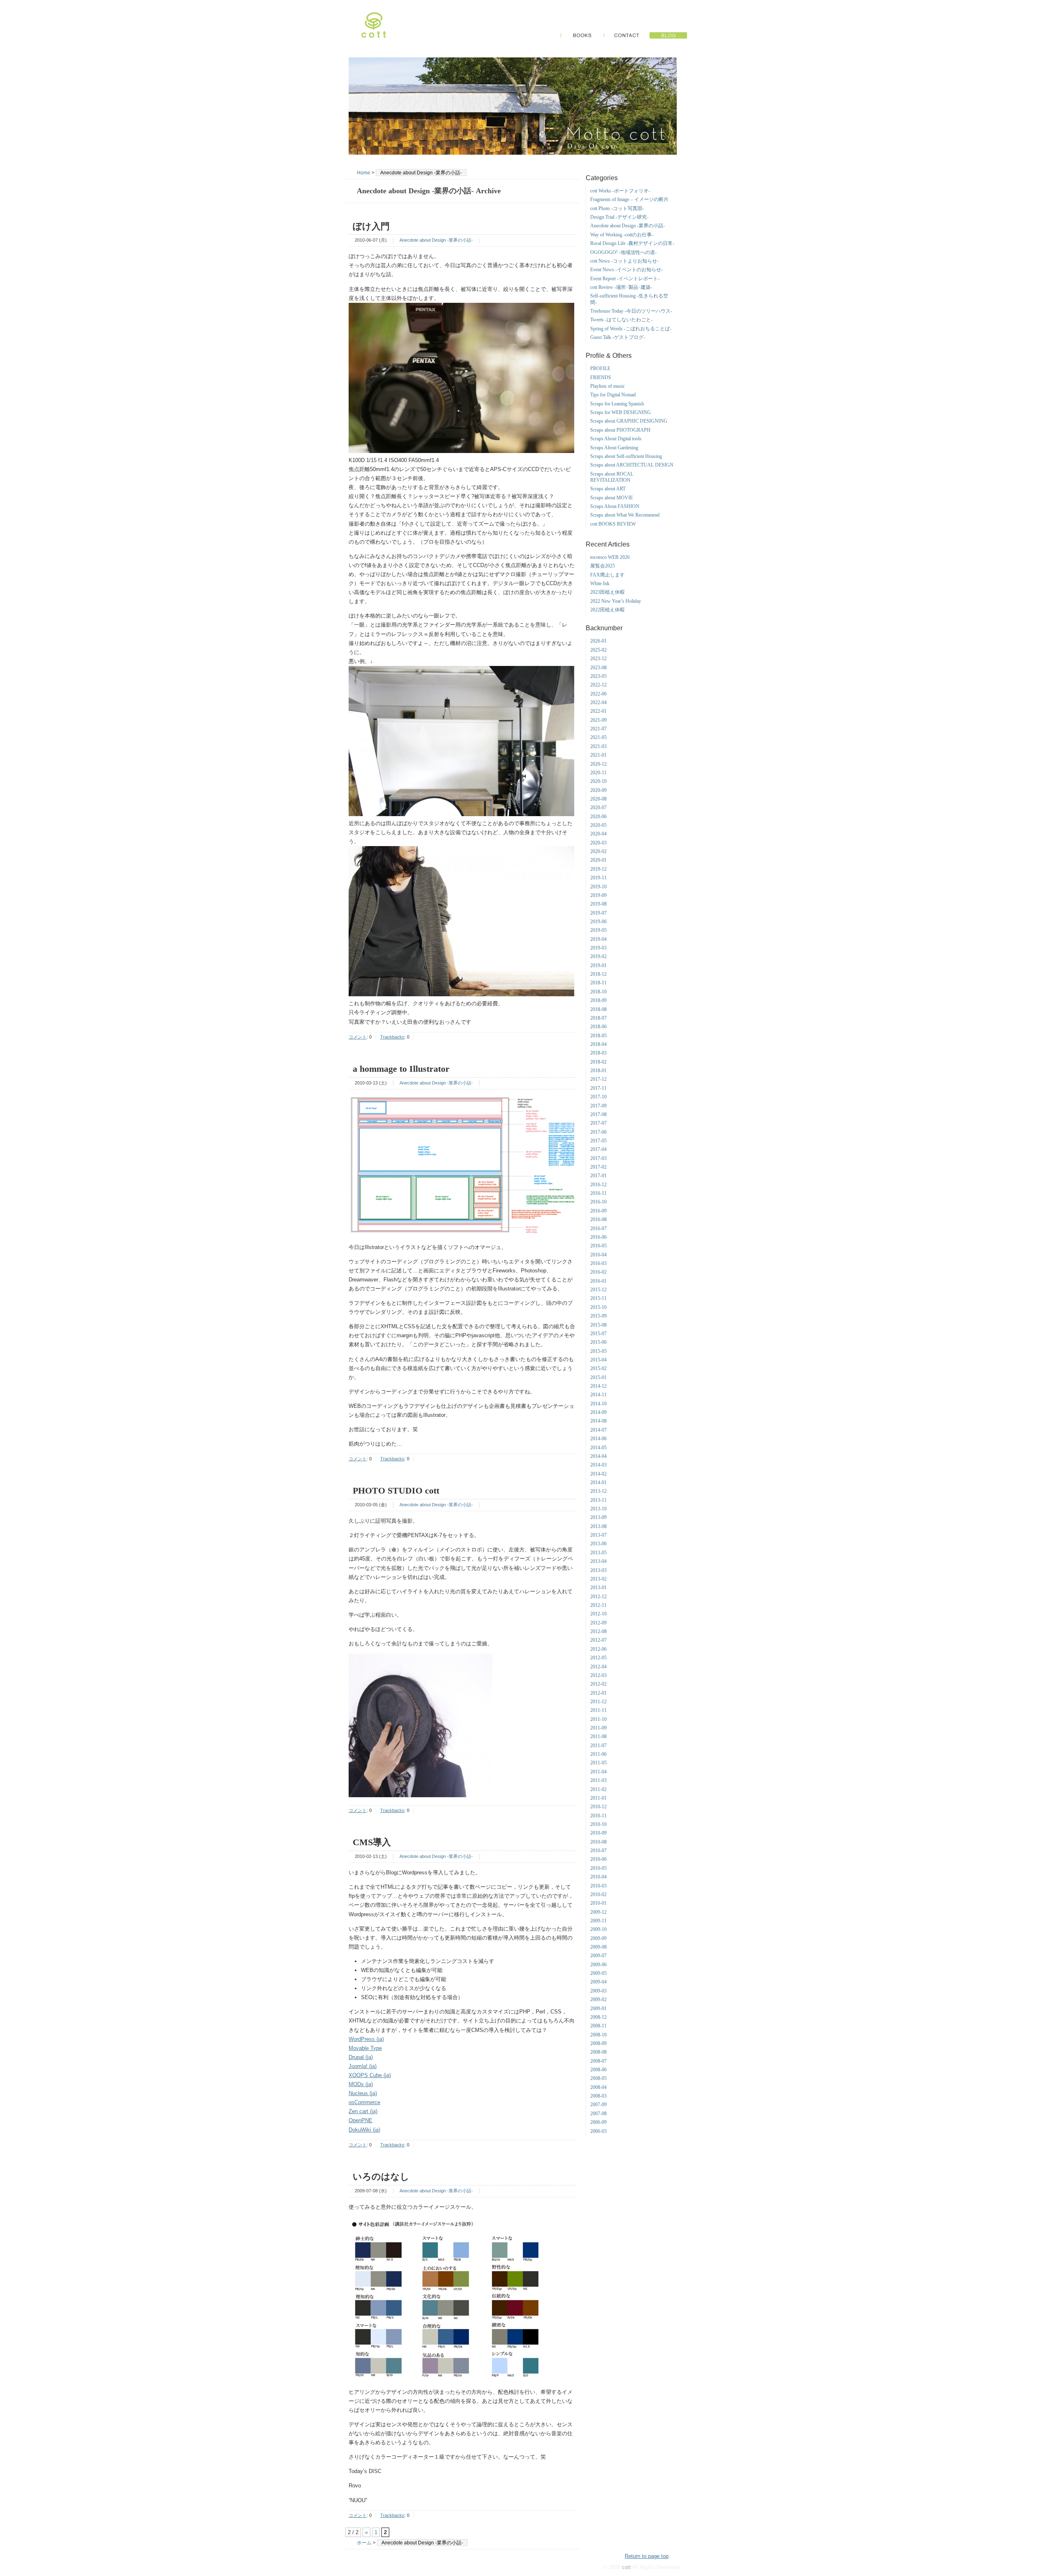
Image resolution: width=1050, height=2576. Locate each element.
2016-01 (598, 1281)
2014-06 (598, 1439)
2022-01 (598, 711)
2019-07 (598, 913)
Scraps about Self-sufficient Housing (626, 456)
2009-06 (598, 1965)
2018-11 (598, 983)
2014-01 (598, 1482)
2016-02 (598, 1272)
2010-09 (598, 1833)
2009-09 (598, 1938)
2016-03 (598, 1263)
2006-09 (598, 2122)
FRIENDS (601, 377)
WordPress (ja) (366, 2039)
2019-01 (598, 965)
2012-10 (598, 1614)
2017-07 (598, 1123)
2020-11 (598, 773)
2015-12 (598, 1290)
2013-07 (598, 1535)
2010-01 (598, 1903)
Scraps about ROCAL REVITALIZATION (612, 477)
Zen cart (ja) (363, 2111)
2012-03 (598, 1675)
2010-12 (598, 1807)
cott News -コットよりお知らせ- (624, 261)
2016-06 (598, 1237)
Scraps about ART (608, 489)
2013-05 (598, 1553)
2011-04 (598, 1772)
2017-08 (598, 1114)
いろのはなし (381, 2177)
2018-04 (598, 1044)
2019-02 (598, 956)
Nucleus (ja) (363, 2093)
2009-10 (598, 1929)
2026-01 (598, 641)
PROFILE (600, 368)
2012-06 (598, 1649)
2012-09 (598, 1623)
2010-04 (598, 1877)
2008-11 (598, 2026)
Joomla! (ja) (363, 2066)
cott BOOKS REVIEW (613, 524)
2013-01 (598, 1588)
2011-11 (598, 1710)
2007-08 (598, 2114)
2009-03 (598, 1991)
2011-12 (598, 1702)
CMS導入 (372, 1842)
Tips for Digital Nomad (613, 395)
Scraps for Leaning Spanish (617, 404)
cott (626, 2567)
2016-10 (598, 1202)
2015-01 (598, 1377)
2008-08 (598, 2052)
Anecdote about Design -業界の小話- (436, 240)
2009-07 (598, 1956)
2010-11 (598, 1816)
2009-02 (598, 1999)
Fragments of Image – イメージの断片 (629, 199)
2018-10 (598, 992)
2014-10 (598, 1404)
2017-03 (598, 1158)
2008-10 (598, 2035)
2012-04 (598, 1667)
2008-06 (598, 2070)
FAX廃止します (607, 575)
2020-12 (598, 764)
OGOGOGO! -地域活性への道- (623, 252)
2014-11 (598, 1395)
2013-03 (598, 1570)
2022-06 (598, 694)
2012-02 (598, 1684)
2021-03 (598, 746)
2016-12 (598, 1185)
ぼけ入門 (371, 226)
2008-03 (598, 2096)
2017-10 (598, 1097)
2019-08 (598, 904)
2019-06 (598, 922)
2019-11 (598, 878)
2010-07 (598, 1851)
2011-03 (598, 1780)
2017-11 (598, 1088)
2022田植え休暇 (607, 610)
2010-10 (598, 1824)
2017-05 (598, 1141)
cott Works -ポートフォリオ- (620, 191)
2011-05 (598, 1763)
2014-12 (598, 1386)
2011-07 (598, 1746)
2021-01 (598, 755)
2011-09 (598, 1728)
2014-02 (598, 1474)
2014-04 (598, 1456)
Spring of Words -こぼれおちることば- (631, 329)
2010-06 (598, 1859)
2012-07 (598, 1640)
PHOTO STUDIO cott (396, 1490)
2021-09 (598, 720)
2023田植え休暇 (607, 592)
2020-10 (598, 781)
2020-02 (598, 851)
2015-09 (598, 1316)
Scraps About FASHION (615, 506)
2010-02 (598, 1894)
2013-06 (598, 1544)
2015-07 (598, 1334)
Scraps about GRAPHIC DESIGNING (629, 421)
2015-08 (598, 1325)
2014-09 (598, 1412)
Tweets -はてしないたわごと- (621, 320)
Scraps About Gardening (614, 448)
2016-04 (598, 1255)
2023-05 (598, 676)
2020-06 (598, 817)
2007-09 (598, 2105)
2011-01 (598, 1798)
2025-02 (598, 650)
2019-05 (598, 930)
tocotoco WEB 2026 (610, 557)
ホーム (364, 2543)
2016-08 (598, 1219)
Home (364, 173)
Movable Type (365, 2048)
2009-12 (598, 1912)
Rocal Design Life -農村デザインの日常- (632, 243)
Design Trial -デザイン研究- (619, 217)
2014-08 (598, 1421)
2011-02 (598, 1789)
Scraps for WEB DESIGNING (621, 412)
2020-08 (598, 799)
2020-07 (598, 808)
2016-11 (598, 1193)
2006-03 (598, 2131)
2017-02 (598, 1167)
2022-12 (598, 685)
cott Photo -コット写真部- (617, 208)
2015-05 (598, 1351)
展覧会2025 (603, 566)
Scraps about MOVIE (612, 498)
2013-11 (598, 1500)
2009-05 (598, 1973)
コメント (358, 1037)
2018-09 (598, 1000)
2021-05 (598, 737)
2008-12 (598, 2017)
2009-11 (598, 1921)
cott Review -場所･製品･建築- (621, 287)
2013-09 (598, 1517)
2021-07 (598, 729)
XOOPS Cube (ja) (370, 2075)
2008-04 (598, 2087)
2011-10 (598, 1719)
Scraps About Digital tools (616, 439)
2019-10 (598, 887)
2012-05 (598, 1658)
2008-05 (598, 2078)
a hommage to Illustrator (401, 1069)
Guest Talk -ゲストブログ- (618, 337)
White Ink (600, 583)
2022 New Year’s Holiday (616, 601)
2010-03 (598, 1886)
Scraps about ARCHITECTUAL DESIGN (632, 465)
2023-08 (598, 668)
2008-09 (598, 2043)
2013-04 (598, 1561)
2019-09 (598, 895)
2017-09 (598, 1106)
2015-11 (598, 1298)
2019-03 (598, 948)
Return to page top (647, 2556)
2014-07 (598, 1430)
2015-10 (598, 1307)
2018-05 (598, 1036)
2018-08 (598, 1009)
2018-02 (598, 1062)
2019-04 (598, 939)
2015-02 (598, 1368)
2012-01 (598, 1693)
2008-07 (598, 2061)
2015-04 (598, 1360)
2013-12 (598, 1491)
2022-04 (598, 702)
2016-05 (598, 1246)
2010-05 (598, 1868)
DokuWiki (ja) (364, 2130)
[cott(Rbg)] (374, 25)
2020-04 (598, 834)
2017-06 (598, 1132)
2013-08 (598, 1526)
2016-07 (598, 1229)
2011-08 (598, 1736)
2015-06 (598, 1342)
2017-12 (598, 1079)
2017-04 (598, 1149)
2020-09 (598, 790)
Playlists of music (607, 386)
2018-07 (598, 1018)
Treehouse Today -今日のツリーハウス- (631, 311)
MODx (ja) (361, 2084)
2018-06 (598, 1027)
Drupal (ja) (361, 2057)
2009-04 (598, 1982)
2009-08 (598, 1947)
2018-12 (598, 974)
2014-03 (598, 1465)
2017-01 (598, 1176)
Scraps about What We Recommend (625, 515)
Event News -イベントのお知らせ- (627, 270)
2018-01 (598, 1071)
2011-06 (598, 1754)
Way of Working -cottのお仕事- (622, 235)
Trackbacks (392, 1037)
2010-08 (598, 1842)
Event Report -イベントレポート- (625, 279)
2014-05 (598, 1448)
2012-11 (598, 1605)
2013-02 (598, 1579)
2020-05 (598, 825)
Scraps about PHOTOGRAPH (620, 430)
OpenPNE (361, 2120)
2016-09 (598, 1211)
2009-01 (598, 2009)
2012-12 (598, 1597)
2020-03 (598, 843)
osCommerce (364, 2102)
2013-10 (598, 1509)
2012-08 (598, 1631)
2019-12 (598, 869)
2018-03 (598, 1053)
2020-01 (598, 860)
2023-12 (598, 659)
